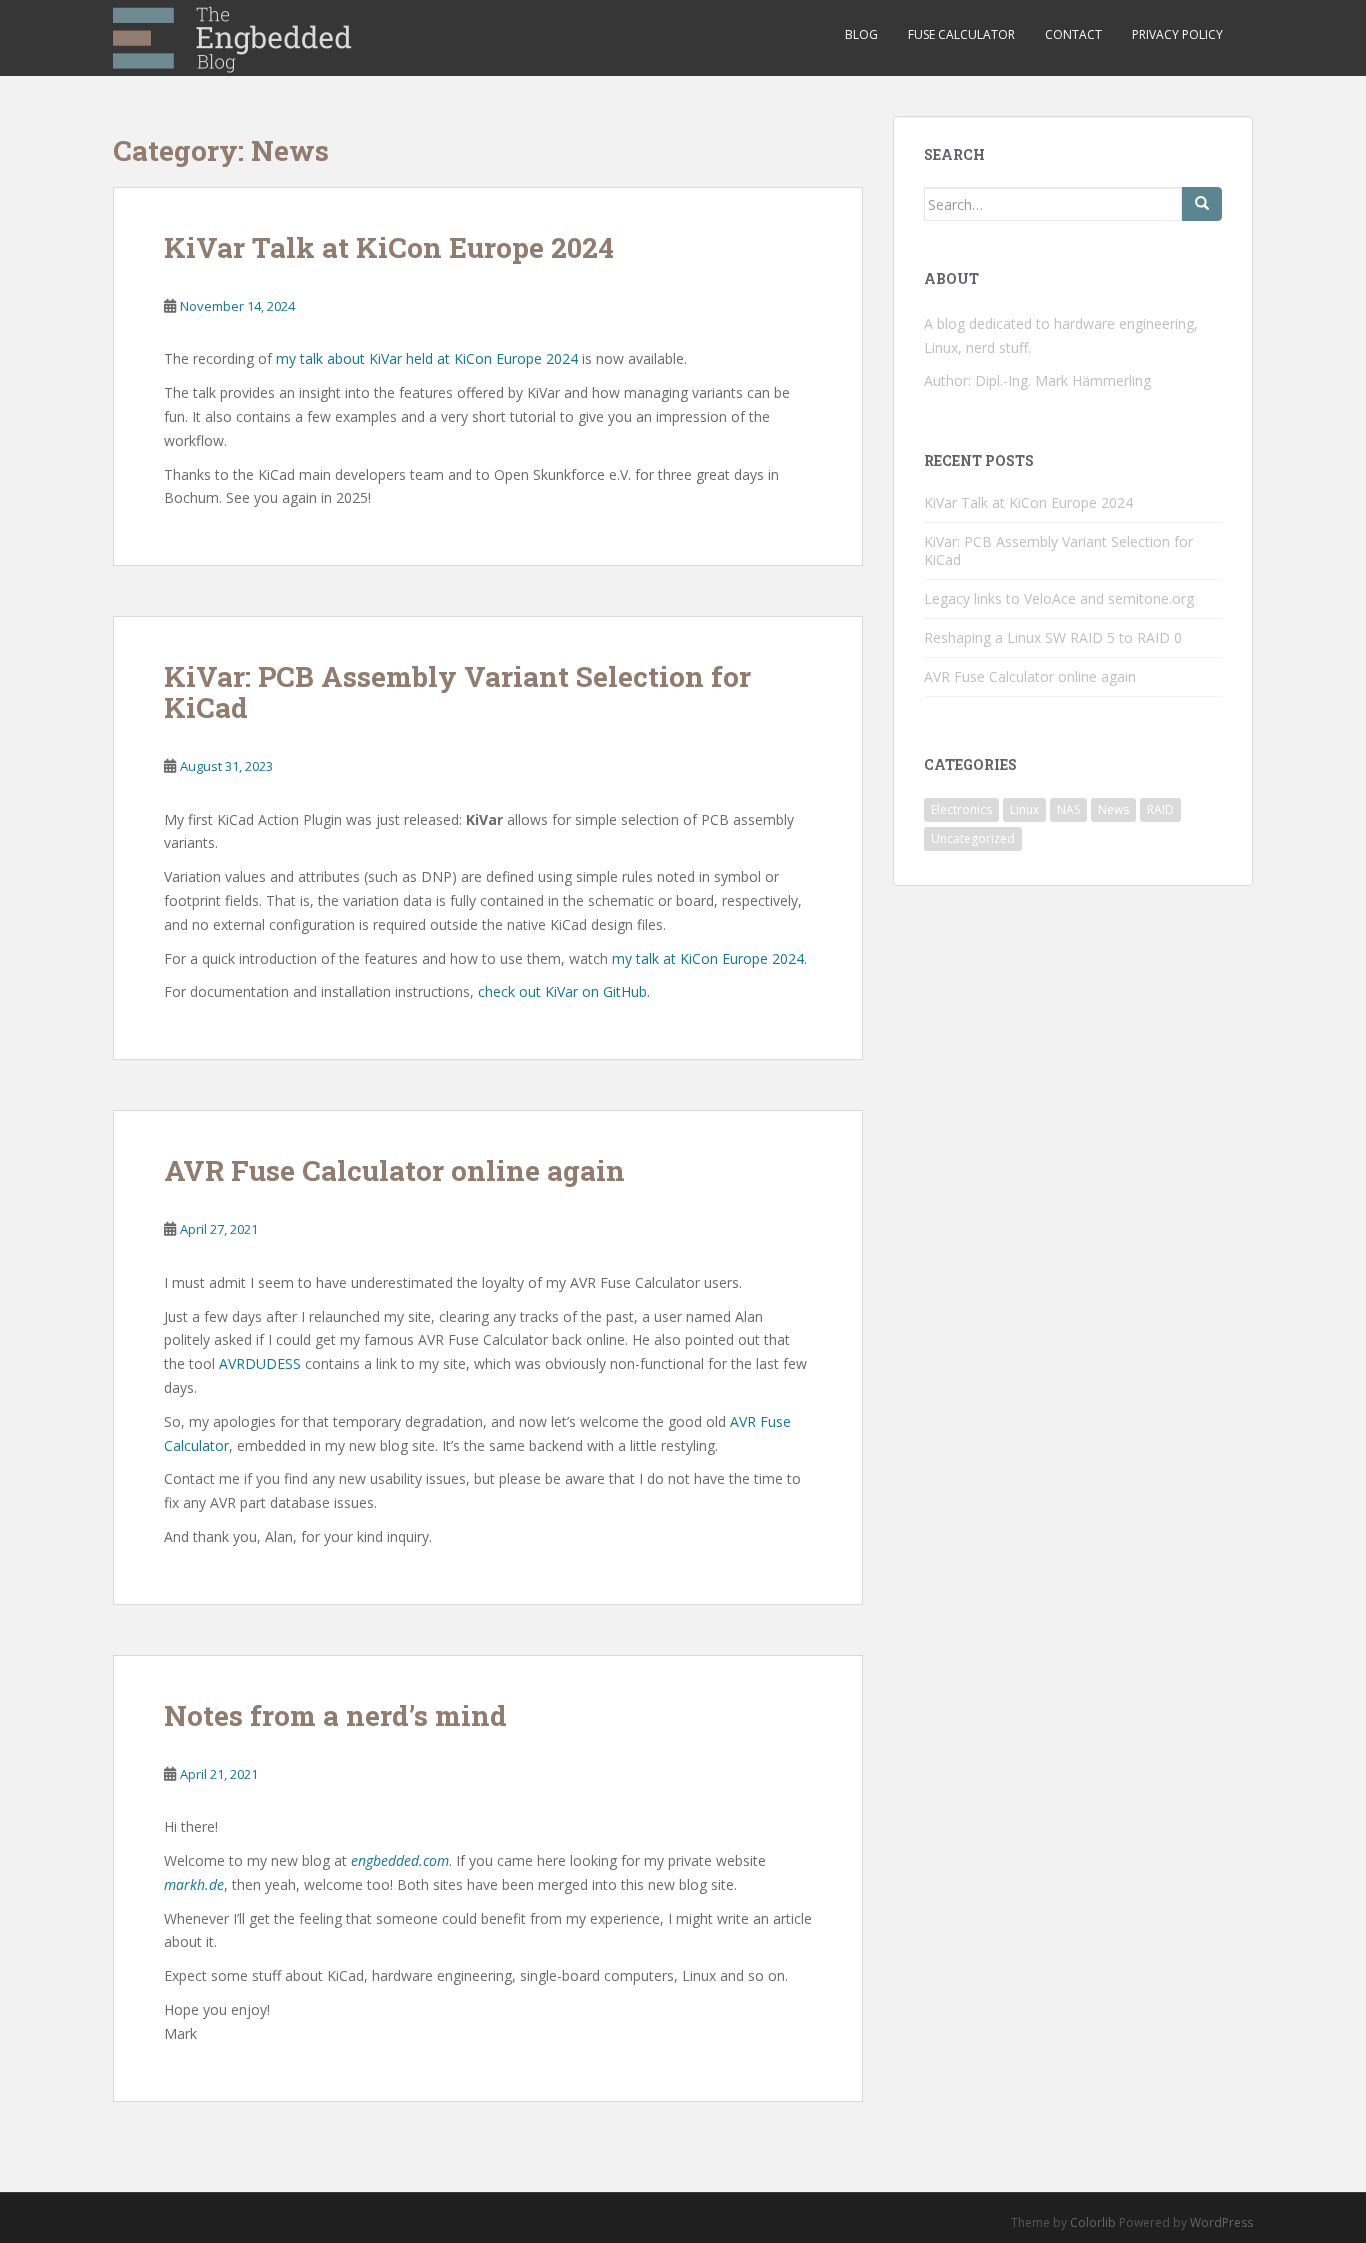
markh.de (194, 1884)
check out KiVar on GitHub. (564, 991)
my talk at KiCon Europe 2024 (708, 958)
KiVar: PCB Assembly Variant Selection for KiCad (457, 692)
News (1113, 809)
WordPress (1221, 2222)
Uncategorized (973, 838)
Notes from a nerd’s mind (335, 1715)
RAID (1160, 809)
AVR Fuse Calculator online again (394, 1170)
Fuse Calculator (961, 34)
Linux (1024, 809)
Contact (1073, 34)
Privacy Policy (1177, 34)
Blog (861, 34)
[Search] (1202, 204)
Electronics (961, 809)
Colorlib (1093, 2222)
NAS (1068, 809)
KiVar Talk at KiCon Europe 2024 (389, 247)
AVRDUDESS (260, 1363)
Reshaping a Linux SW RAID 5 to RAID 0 (1053, 637)
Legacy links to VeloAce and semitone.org (1059, 598)
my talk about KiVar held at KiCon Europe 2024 (427, 358)
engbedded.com (400, 1860)
